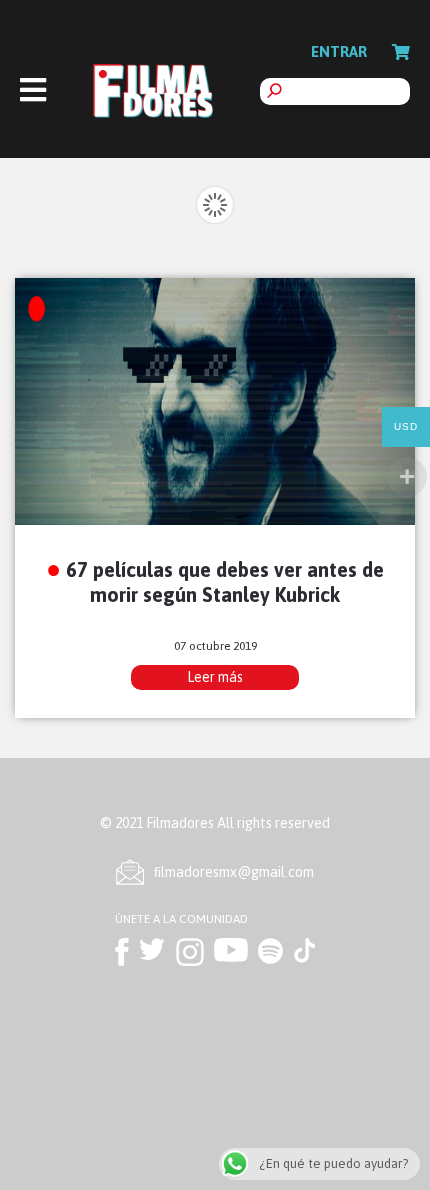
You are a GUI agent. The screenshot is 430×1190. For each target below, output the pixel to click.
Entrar (339, 51)
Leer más (215, 677)
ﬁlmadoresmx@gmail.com (234, 872)
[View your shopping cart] (401, 52)
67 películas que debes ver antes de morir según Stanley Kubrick (225, 582)
